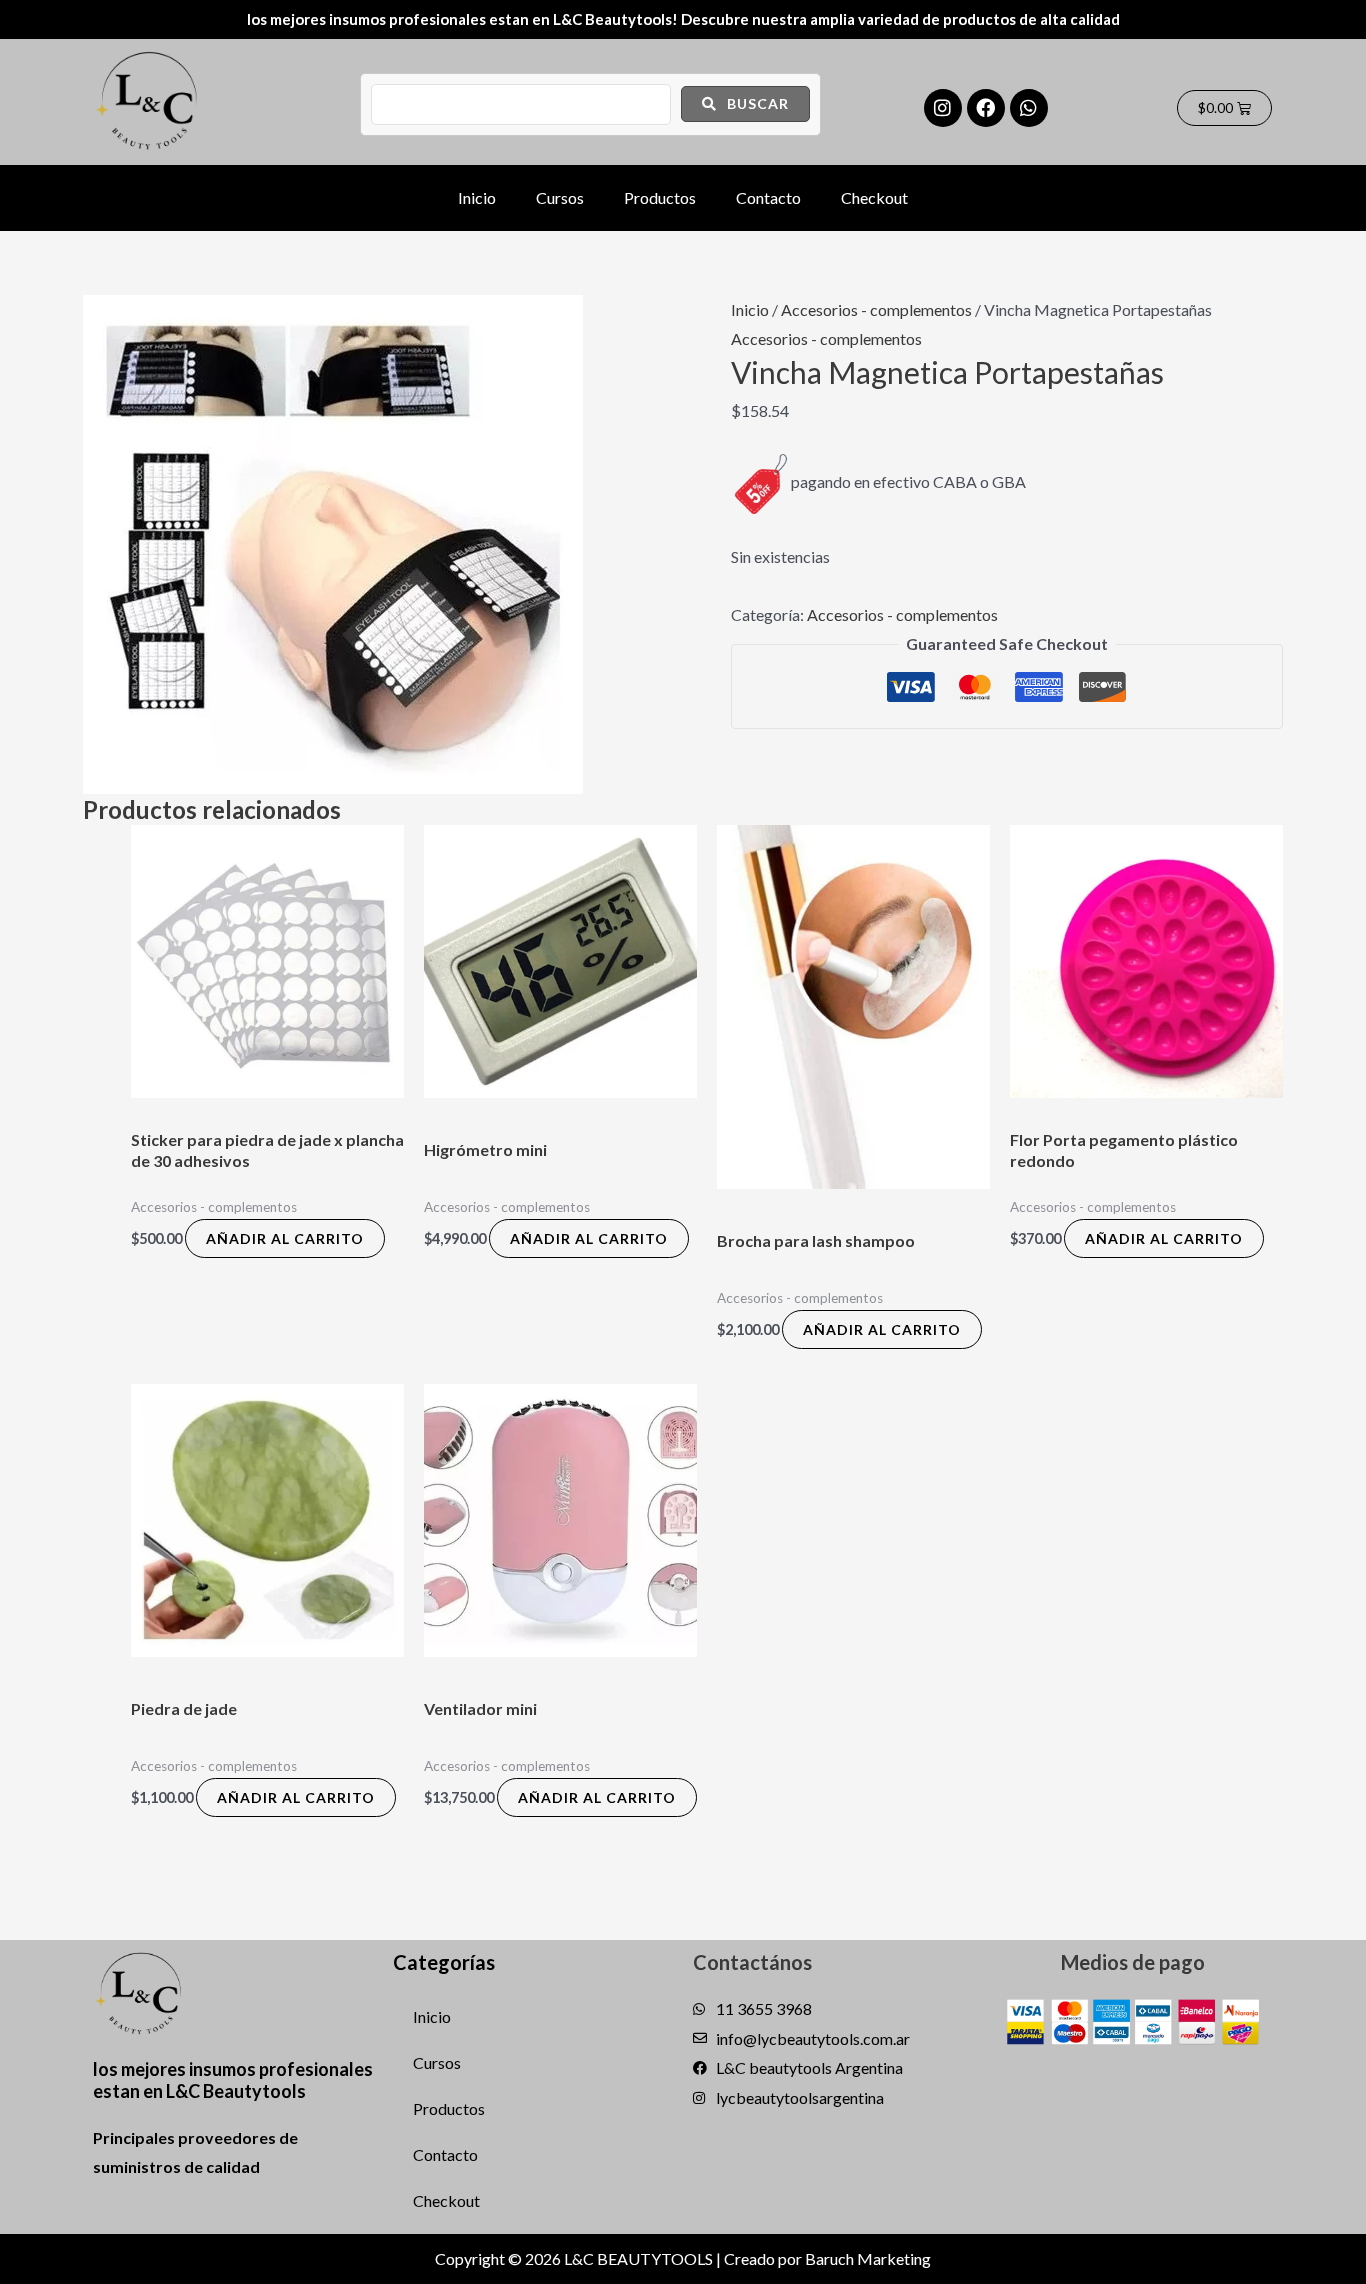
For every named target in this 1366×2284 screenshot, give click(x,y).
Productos (660, 197)
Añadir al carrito (285, 1238)
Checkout (874, 197)
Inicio (477, 197)
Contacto (768, 197)
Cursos (560, 197)
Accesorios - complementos (876, 309)
